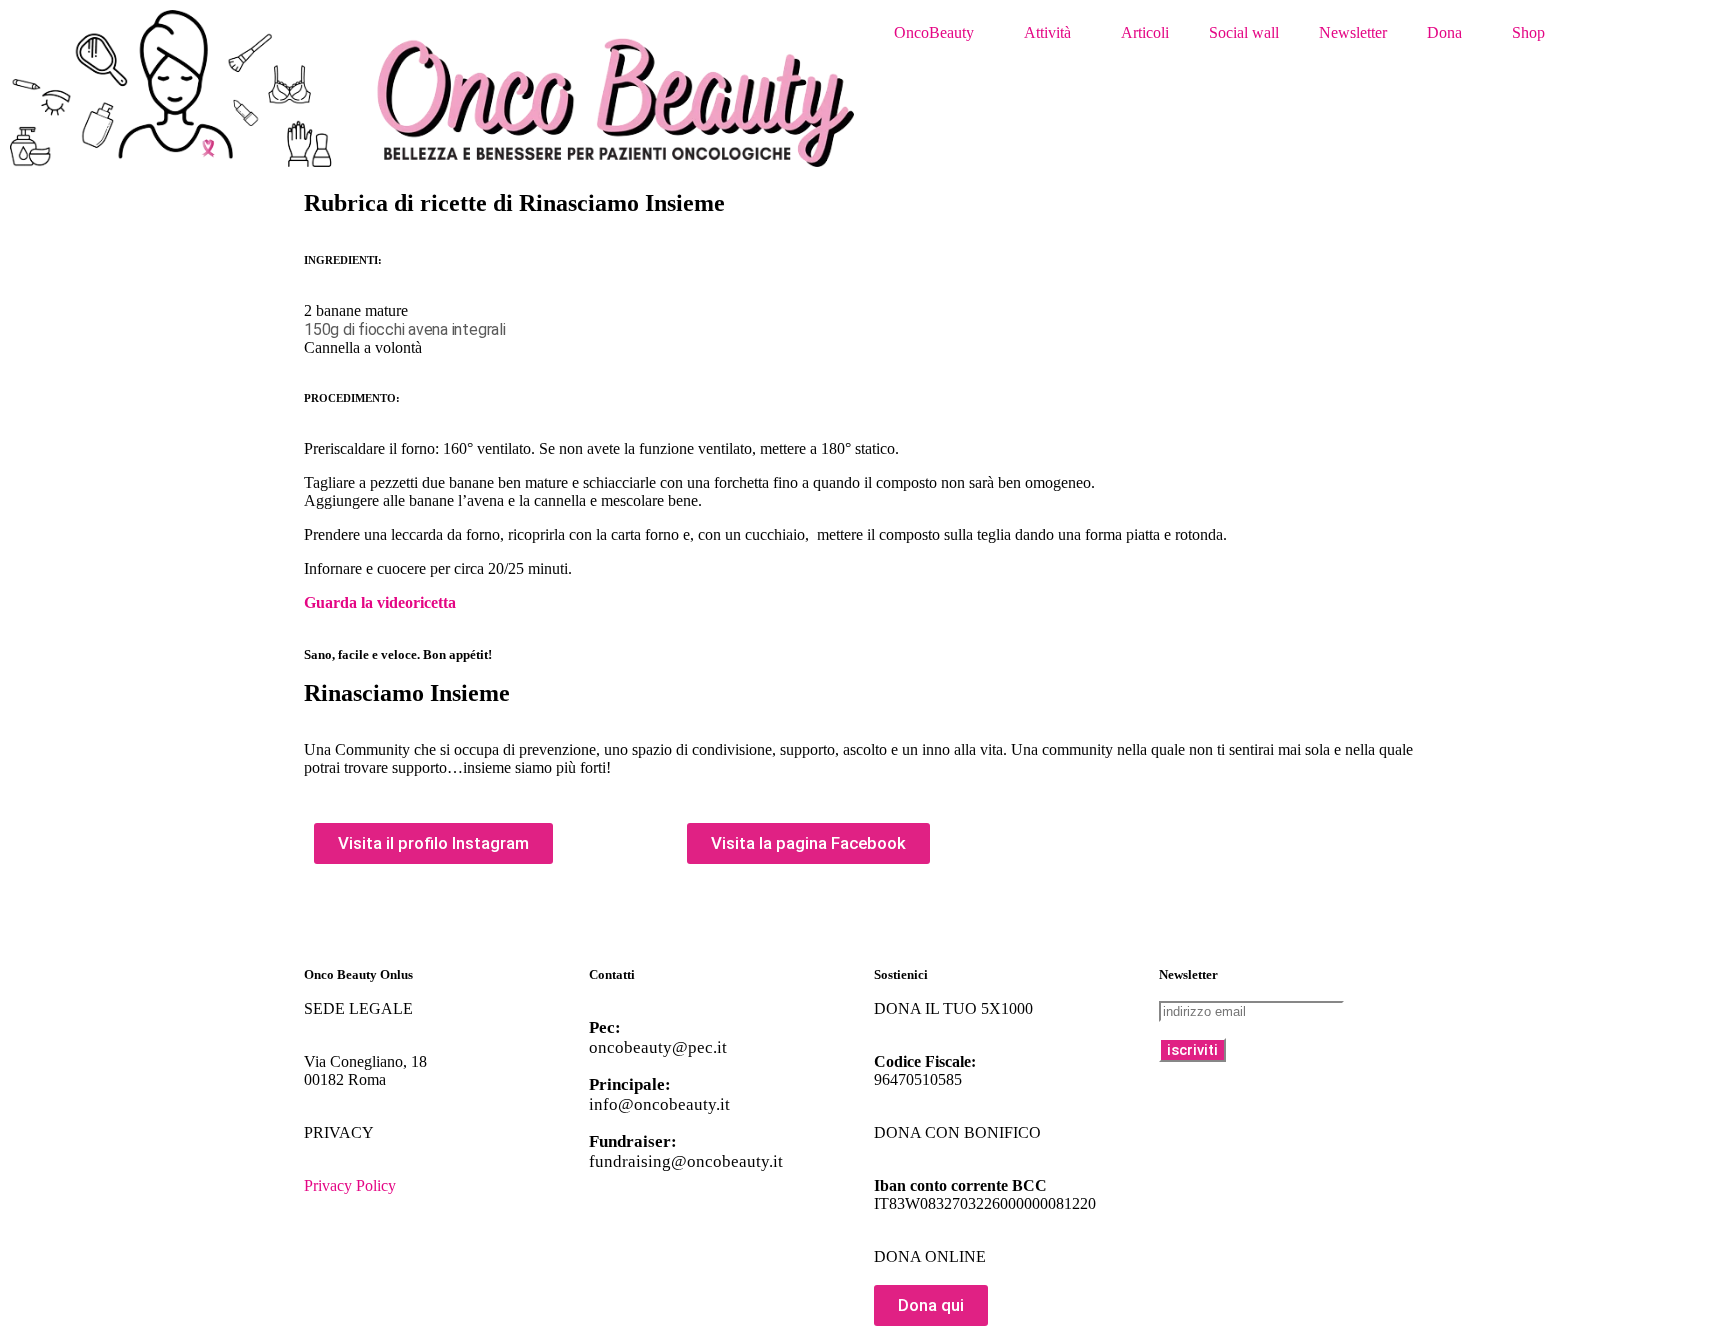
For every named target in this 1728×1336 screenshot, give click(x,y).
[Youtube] (383, 919)
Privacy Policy (350, 1185)
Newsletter (1353, 32)
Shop (1528, 32)
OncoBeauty (934, 32)
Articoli (1145, 32)
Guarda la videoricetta (380, 602)
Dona (1444, 32)
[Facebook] (329, 919)
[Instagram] (437, 919)
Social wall (1244, 32)
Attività (1047, 32)
